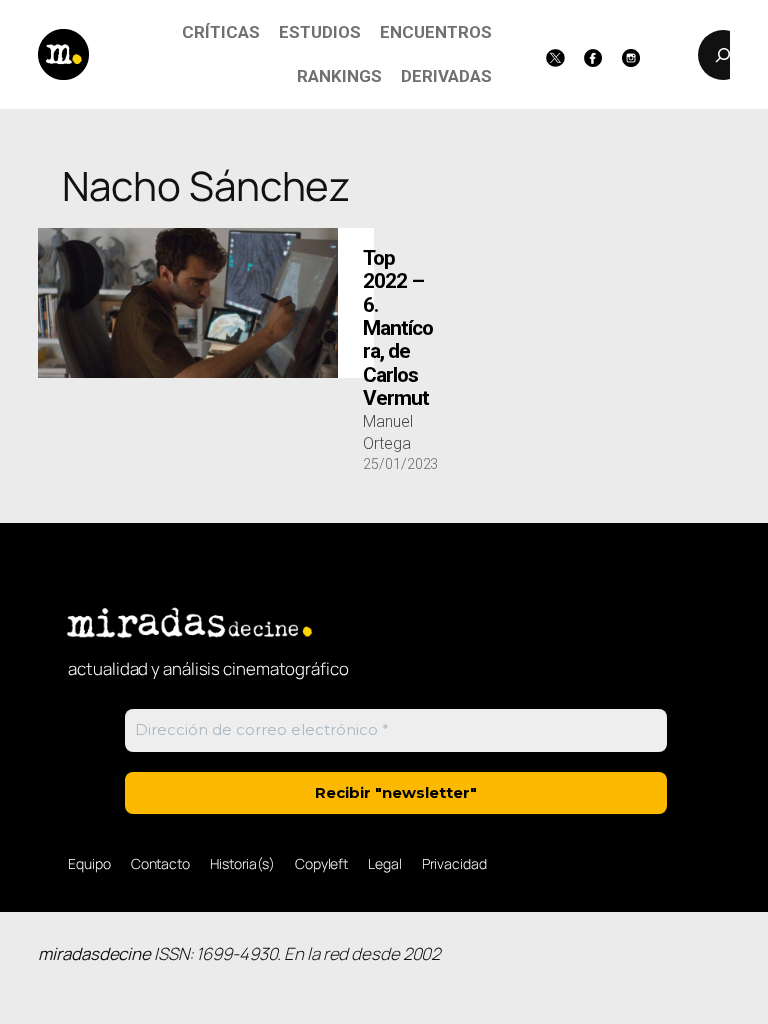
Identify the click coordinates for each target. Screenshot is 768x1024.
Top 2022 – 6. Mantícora (398, 329)
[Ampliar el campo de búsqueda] (723, 55)
